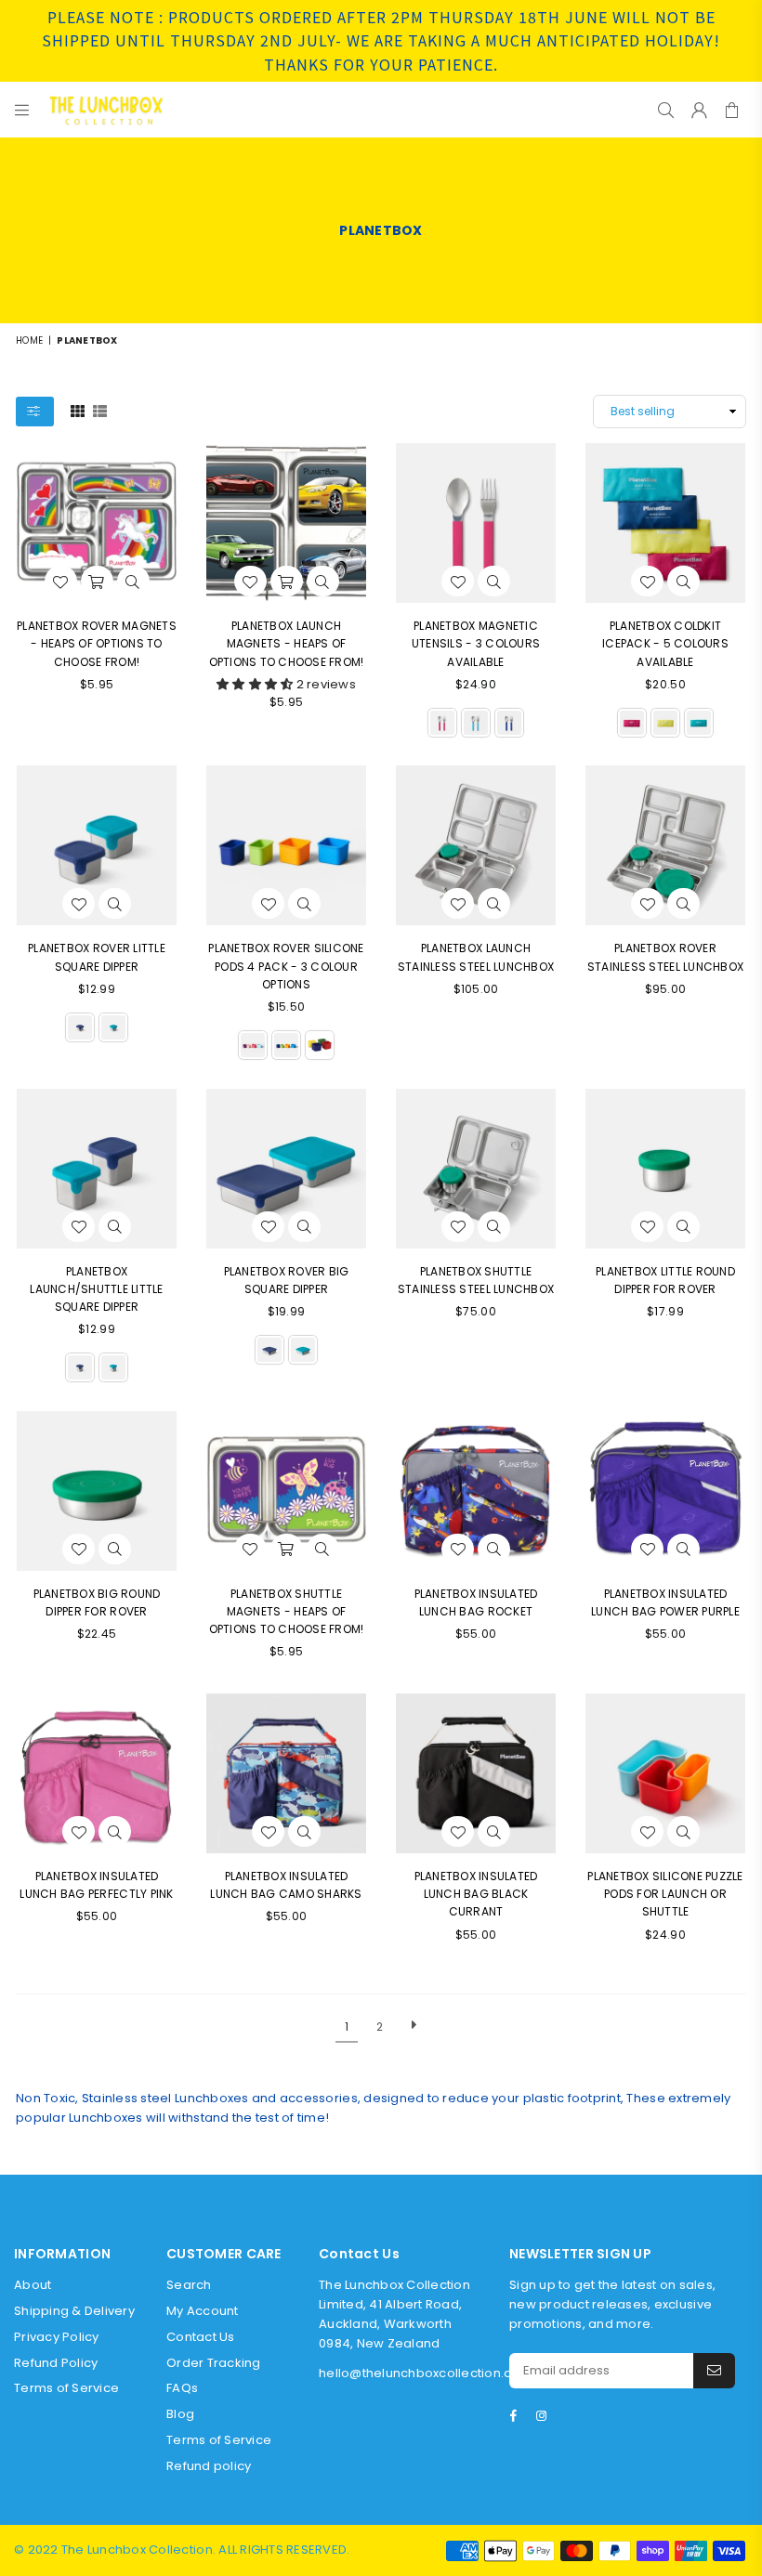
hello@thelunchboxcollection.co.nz (428, 2373)
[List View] (100, 411)
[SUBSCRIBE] (714, 2371)
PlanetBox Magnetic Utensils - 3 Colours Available (476, 643)
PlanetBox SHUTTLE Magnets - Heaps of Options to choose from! (287, 1611)
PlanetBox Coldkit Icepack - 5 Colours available (665, 643)
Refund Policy (56, 2363)
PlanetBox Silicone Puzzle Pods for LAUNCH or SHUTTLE (665, 1894)
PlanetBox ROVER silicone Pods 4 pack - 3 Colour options (286, 966)
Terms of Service (66, 2388)
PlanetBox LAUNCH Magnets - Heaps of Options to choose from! (287, 643)
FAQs (182, 2388)
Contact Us (201, 2337)
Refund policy (209, 2466)
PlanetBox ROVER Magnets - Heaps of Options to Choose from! (97, 643)
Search (189, 2285)
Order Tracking (214, 2363)
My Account (203, 2311)
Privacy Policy (57, 2337)
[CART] (732, 110)
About (33, 2285)
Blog (180, 2414)
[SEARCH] (666, 110)
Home (29, 340)
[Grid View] (78, 411)
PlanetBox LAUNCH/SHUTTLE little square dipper (96, 1289)
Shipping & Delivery (74, 2311)
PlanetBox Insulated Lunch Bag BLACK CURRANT (476, 1894)
